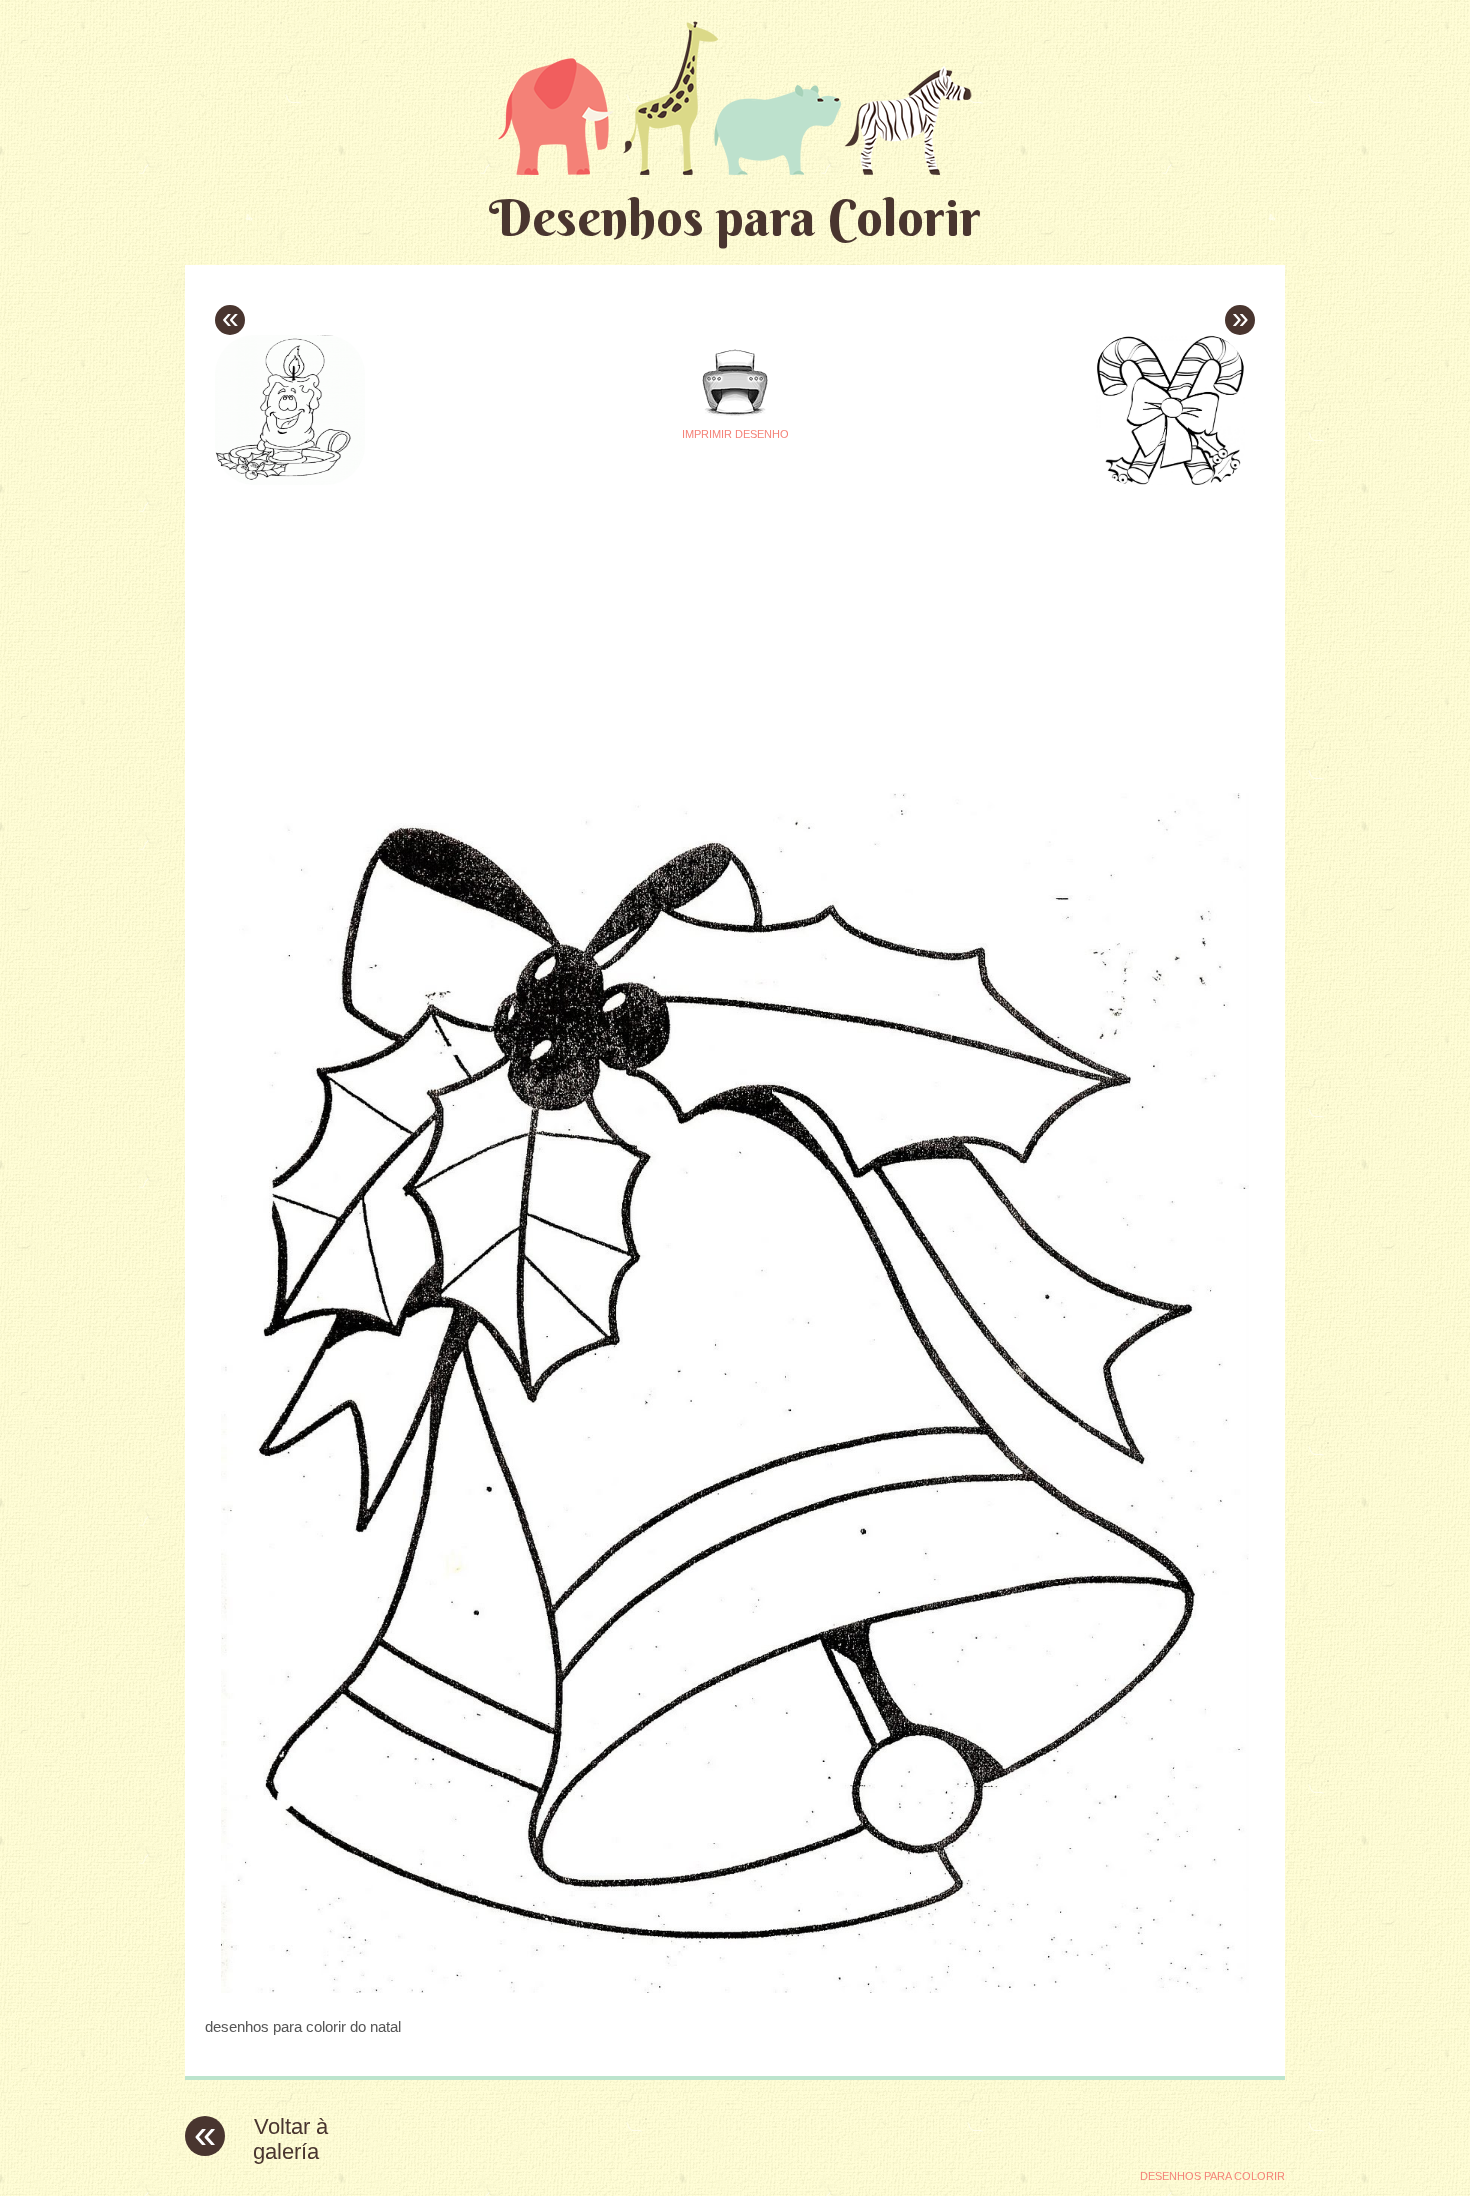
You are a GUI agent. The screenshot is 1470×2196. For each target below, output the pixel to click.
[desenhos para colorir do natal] (735, 1987)
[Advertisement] (547, 631)
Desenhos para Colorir (735, 217)
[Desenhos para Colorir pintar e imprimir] (735, 97)
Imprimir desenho (735, 434)
